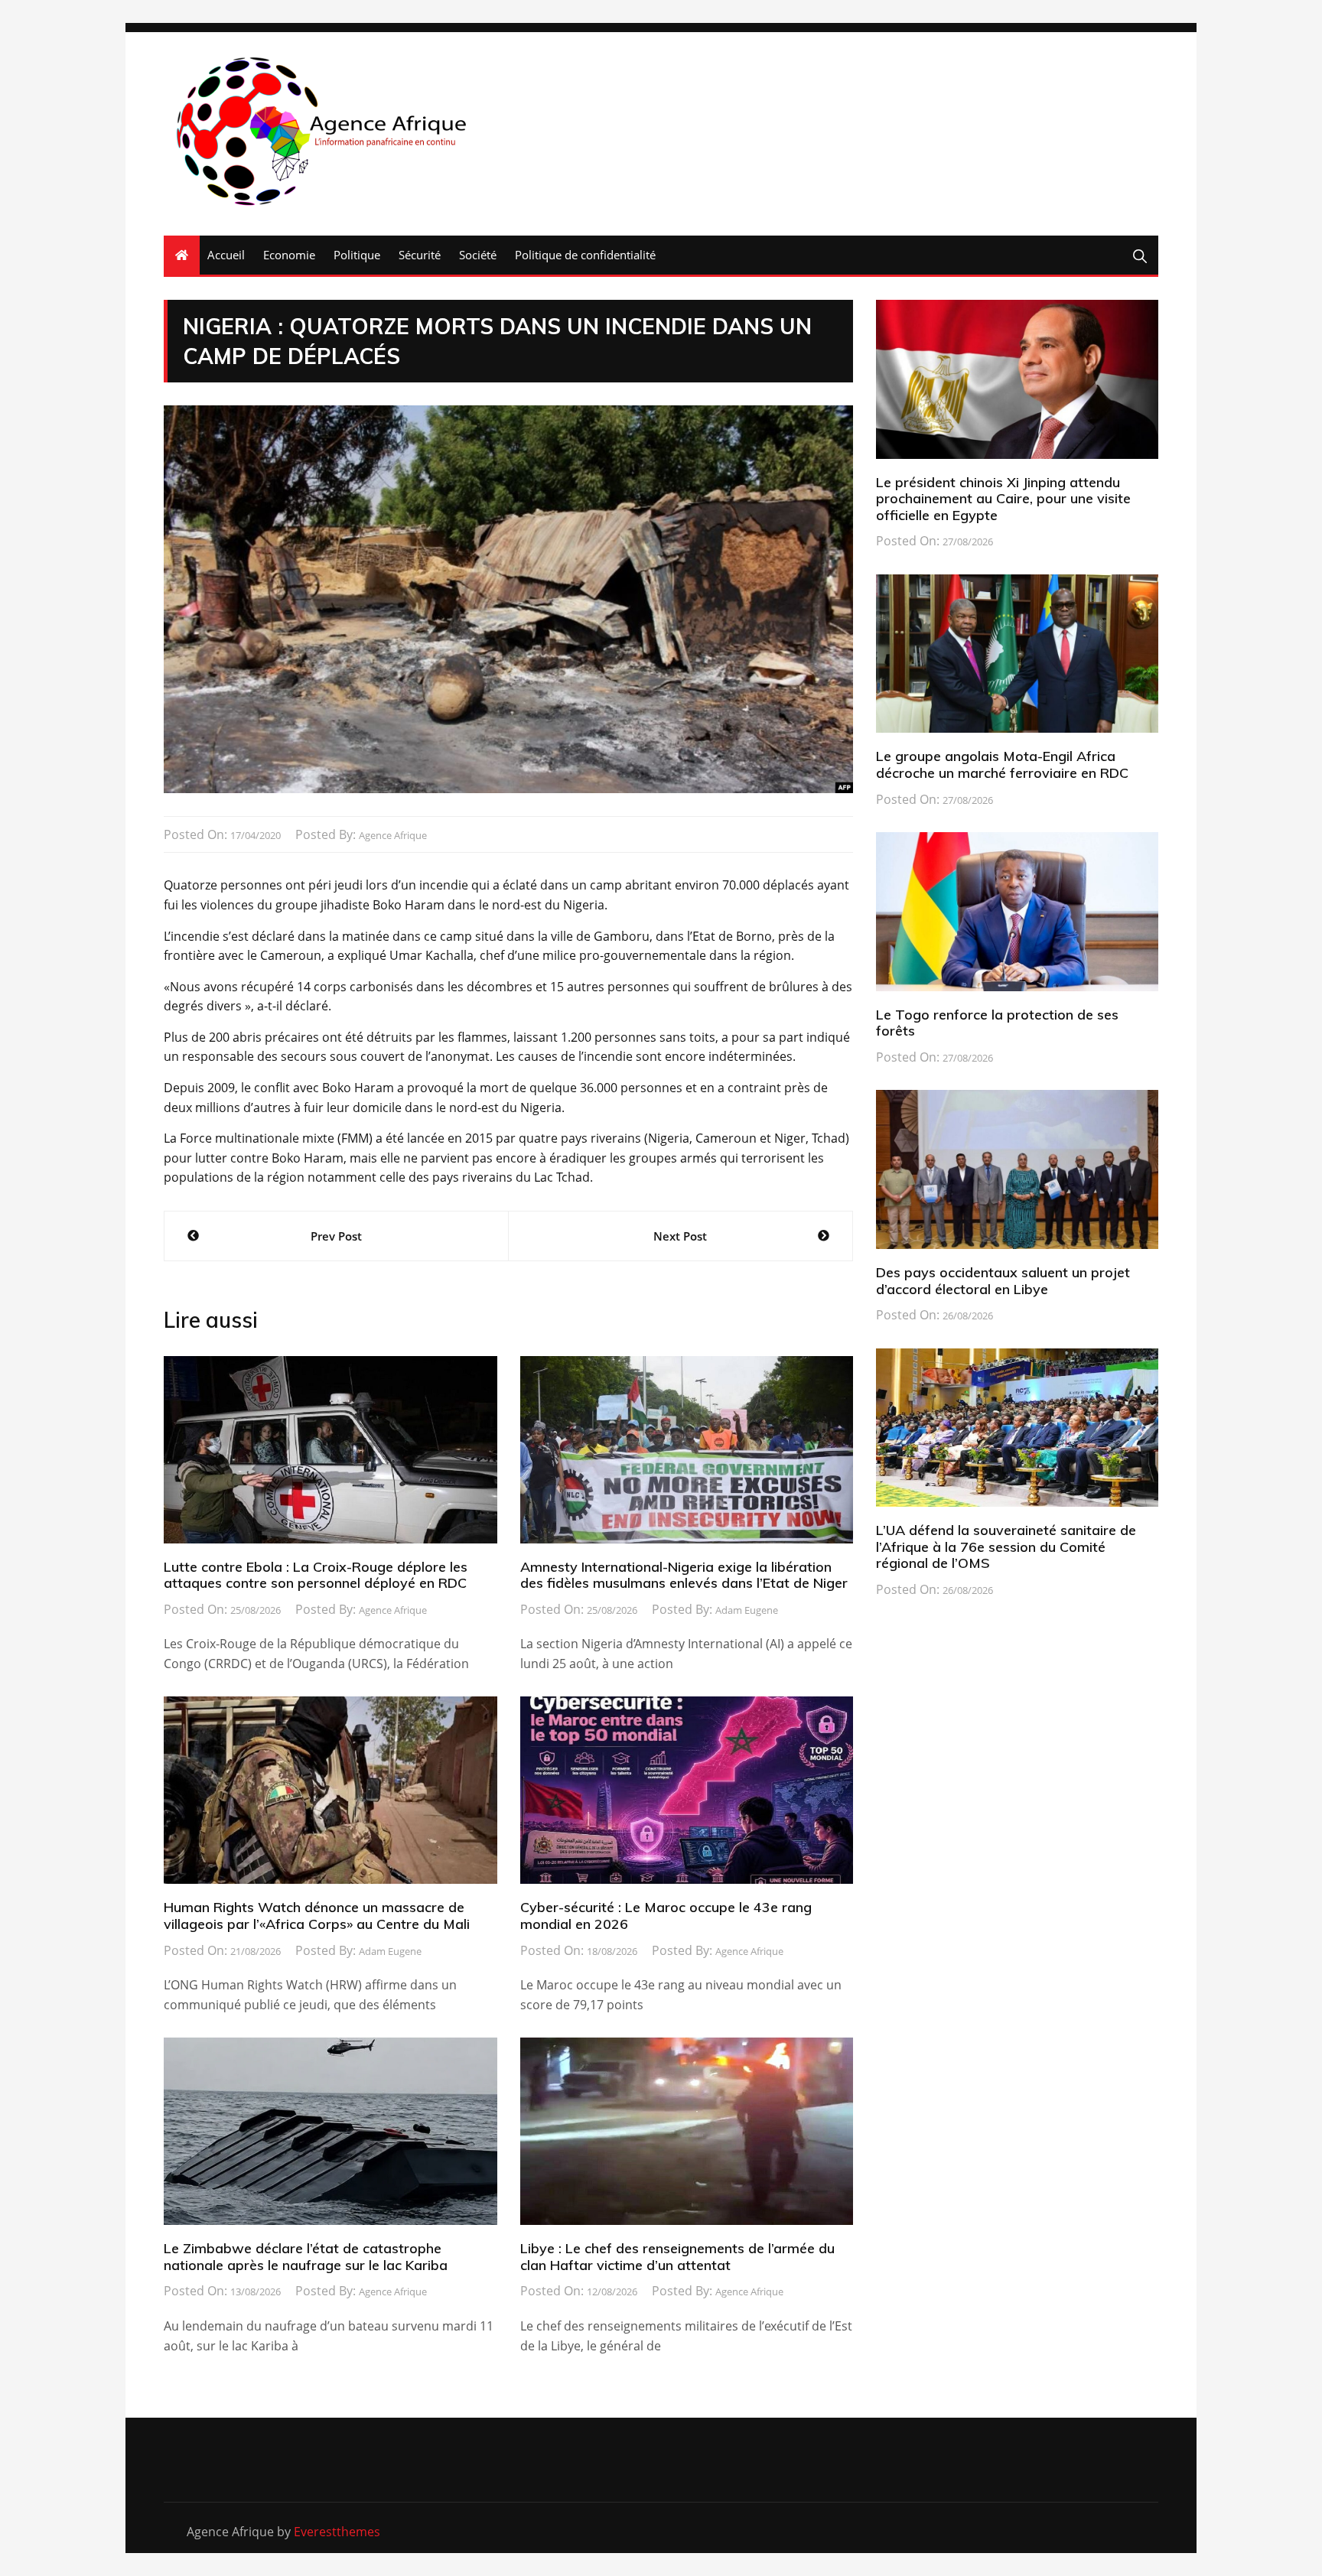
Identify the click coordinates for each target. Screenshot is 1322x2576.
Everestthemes (337, 2532)
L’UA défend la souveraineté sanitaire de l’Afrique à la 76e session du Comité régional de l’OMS (1006, 1547)
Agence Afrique (393, 835)
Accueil (226, 255)
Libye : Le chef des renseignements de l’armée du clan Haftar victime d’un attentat (677, 2257)
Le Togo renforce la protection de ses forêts (997, 1023)
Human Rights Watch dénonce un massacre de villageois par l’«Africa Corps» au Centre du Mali (317, 1916)
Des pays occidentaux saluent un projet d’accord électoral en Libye (1003, 1281)
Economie (289, 255)
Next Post (680, 1236)
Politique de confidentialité (585, 255)
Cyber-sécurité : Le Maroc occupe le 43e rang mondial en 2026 (666, 1916)
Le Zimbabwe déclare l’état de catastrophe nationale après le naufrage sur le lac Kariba (306, 2257)
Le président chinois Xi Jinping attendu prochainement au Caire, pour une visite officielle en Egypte (1003, 499)
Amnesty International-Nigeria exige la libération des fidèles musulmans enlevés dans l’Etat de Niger (684, 1575)
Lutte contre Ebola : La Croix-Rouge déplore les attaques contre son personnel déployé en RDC (316, 1575)
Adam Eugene (747, 1610)
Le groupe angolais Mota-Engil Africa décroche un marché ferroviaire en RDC (1002, 764)
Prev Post (336, 1236)
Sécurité (420, 255)
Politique (357, 255)
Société (478, 255)
